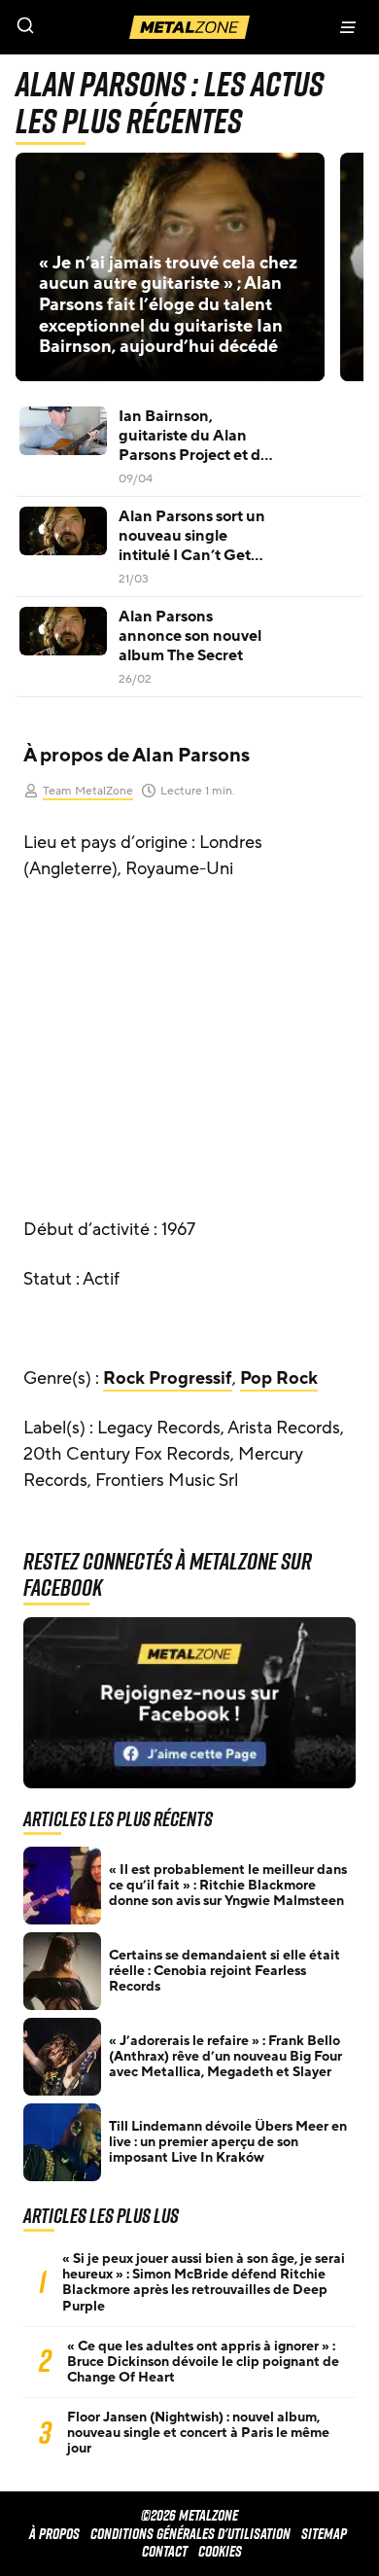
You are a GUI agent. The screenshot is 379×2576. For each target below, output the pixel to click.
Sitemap (324, 2534)
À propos (54, 2534)
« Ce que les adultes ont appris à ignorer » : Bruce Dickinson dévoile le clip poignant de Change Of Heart (203, 2362)
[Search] (95, 27)
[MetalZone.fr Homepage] (189, 27)
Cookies (220, 2551)
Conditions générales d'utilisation (190, 2534)
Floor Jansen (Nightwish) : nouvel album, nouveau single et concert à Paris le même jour (198, 2433)
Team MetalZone (88, 791)
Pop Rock (279, 1378)
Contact (165, 2551)
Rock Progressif (168, 1378)
